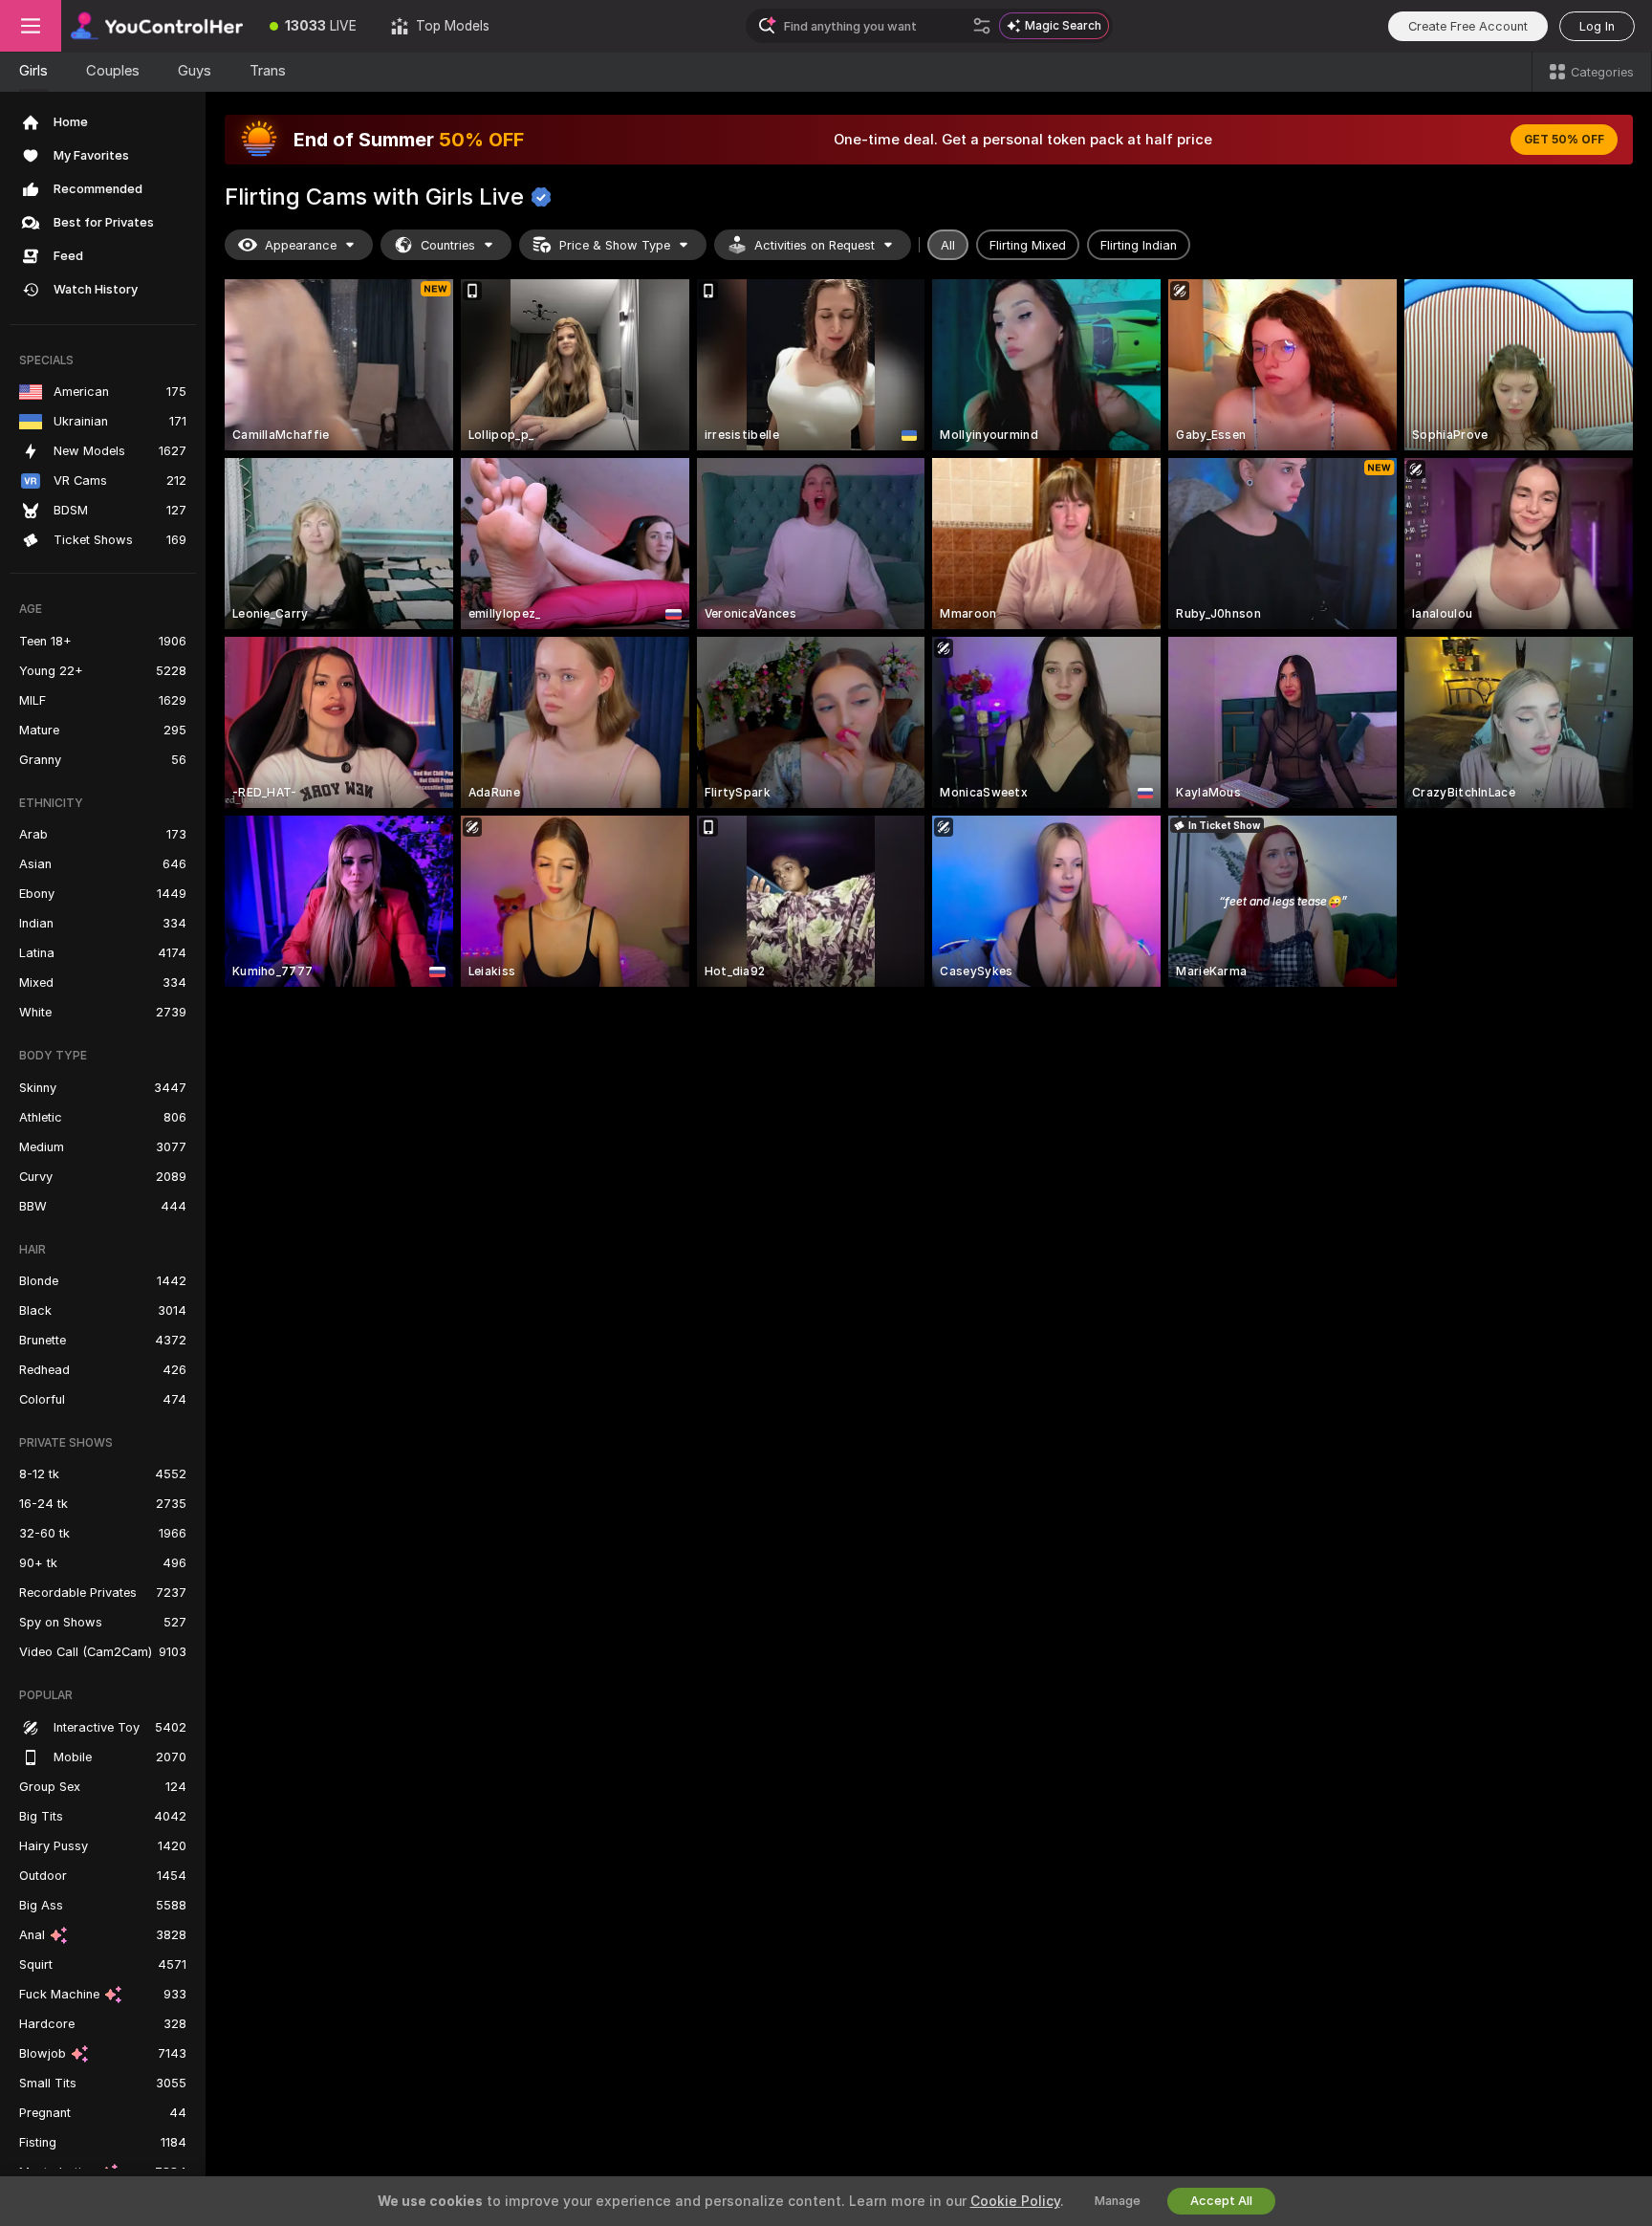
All (948, 245)
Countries (448, 245)
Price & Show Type (615, 245)
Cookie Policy (1015, 2201)
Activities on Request (815, 245)
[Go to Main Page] (157, 26)
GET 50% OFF (1564, 140)
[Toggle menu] (31, 26)
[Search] (982, 26)
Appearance (301, 245)
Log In (1597, 26)
